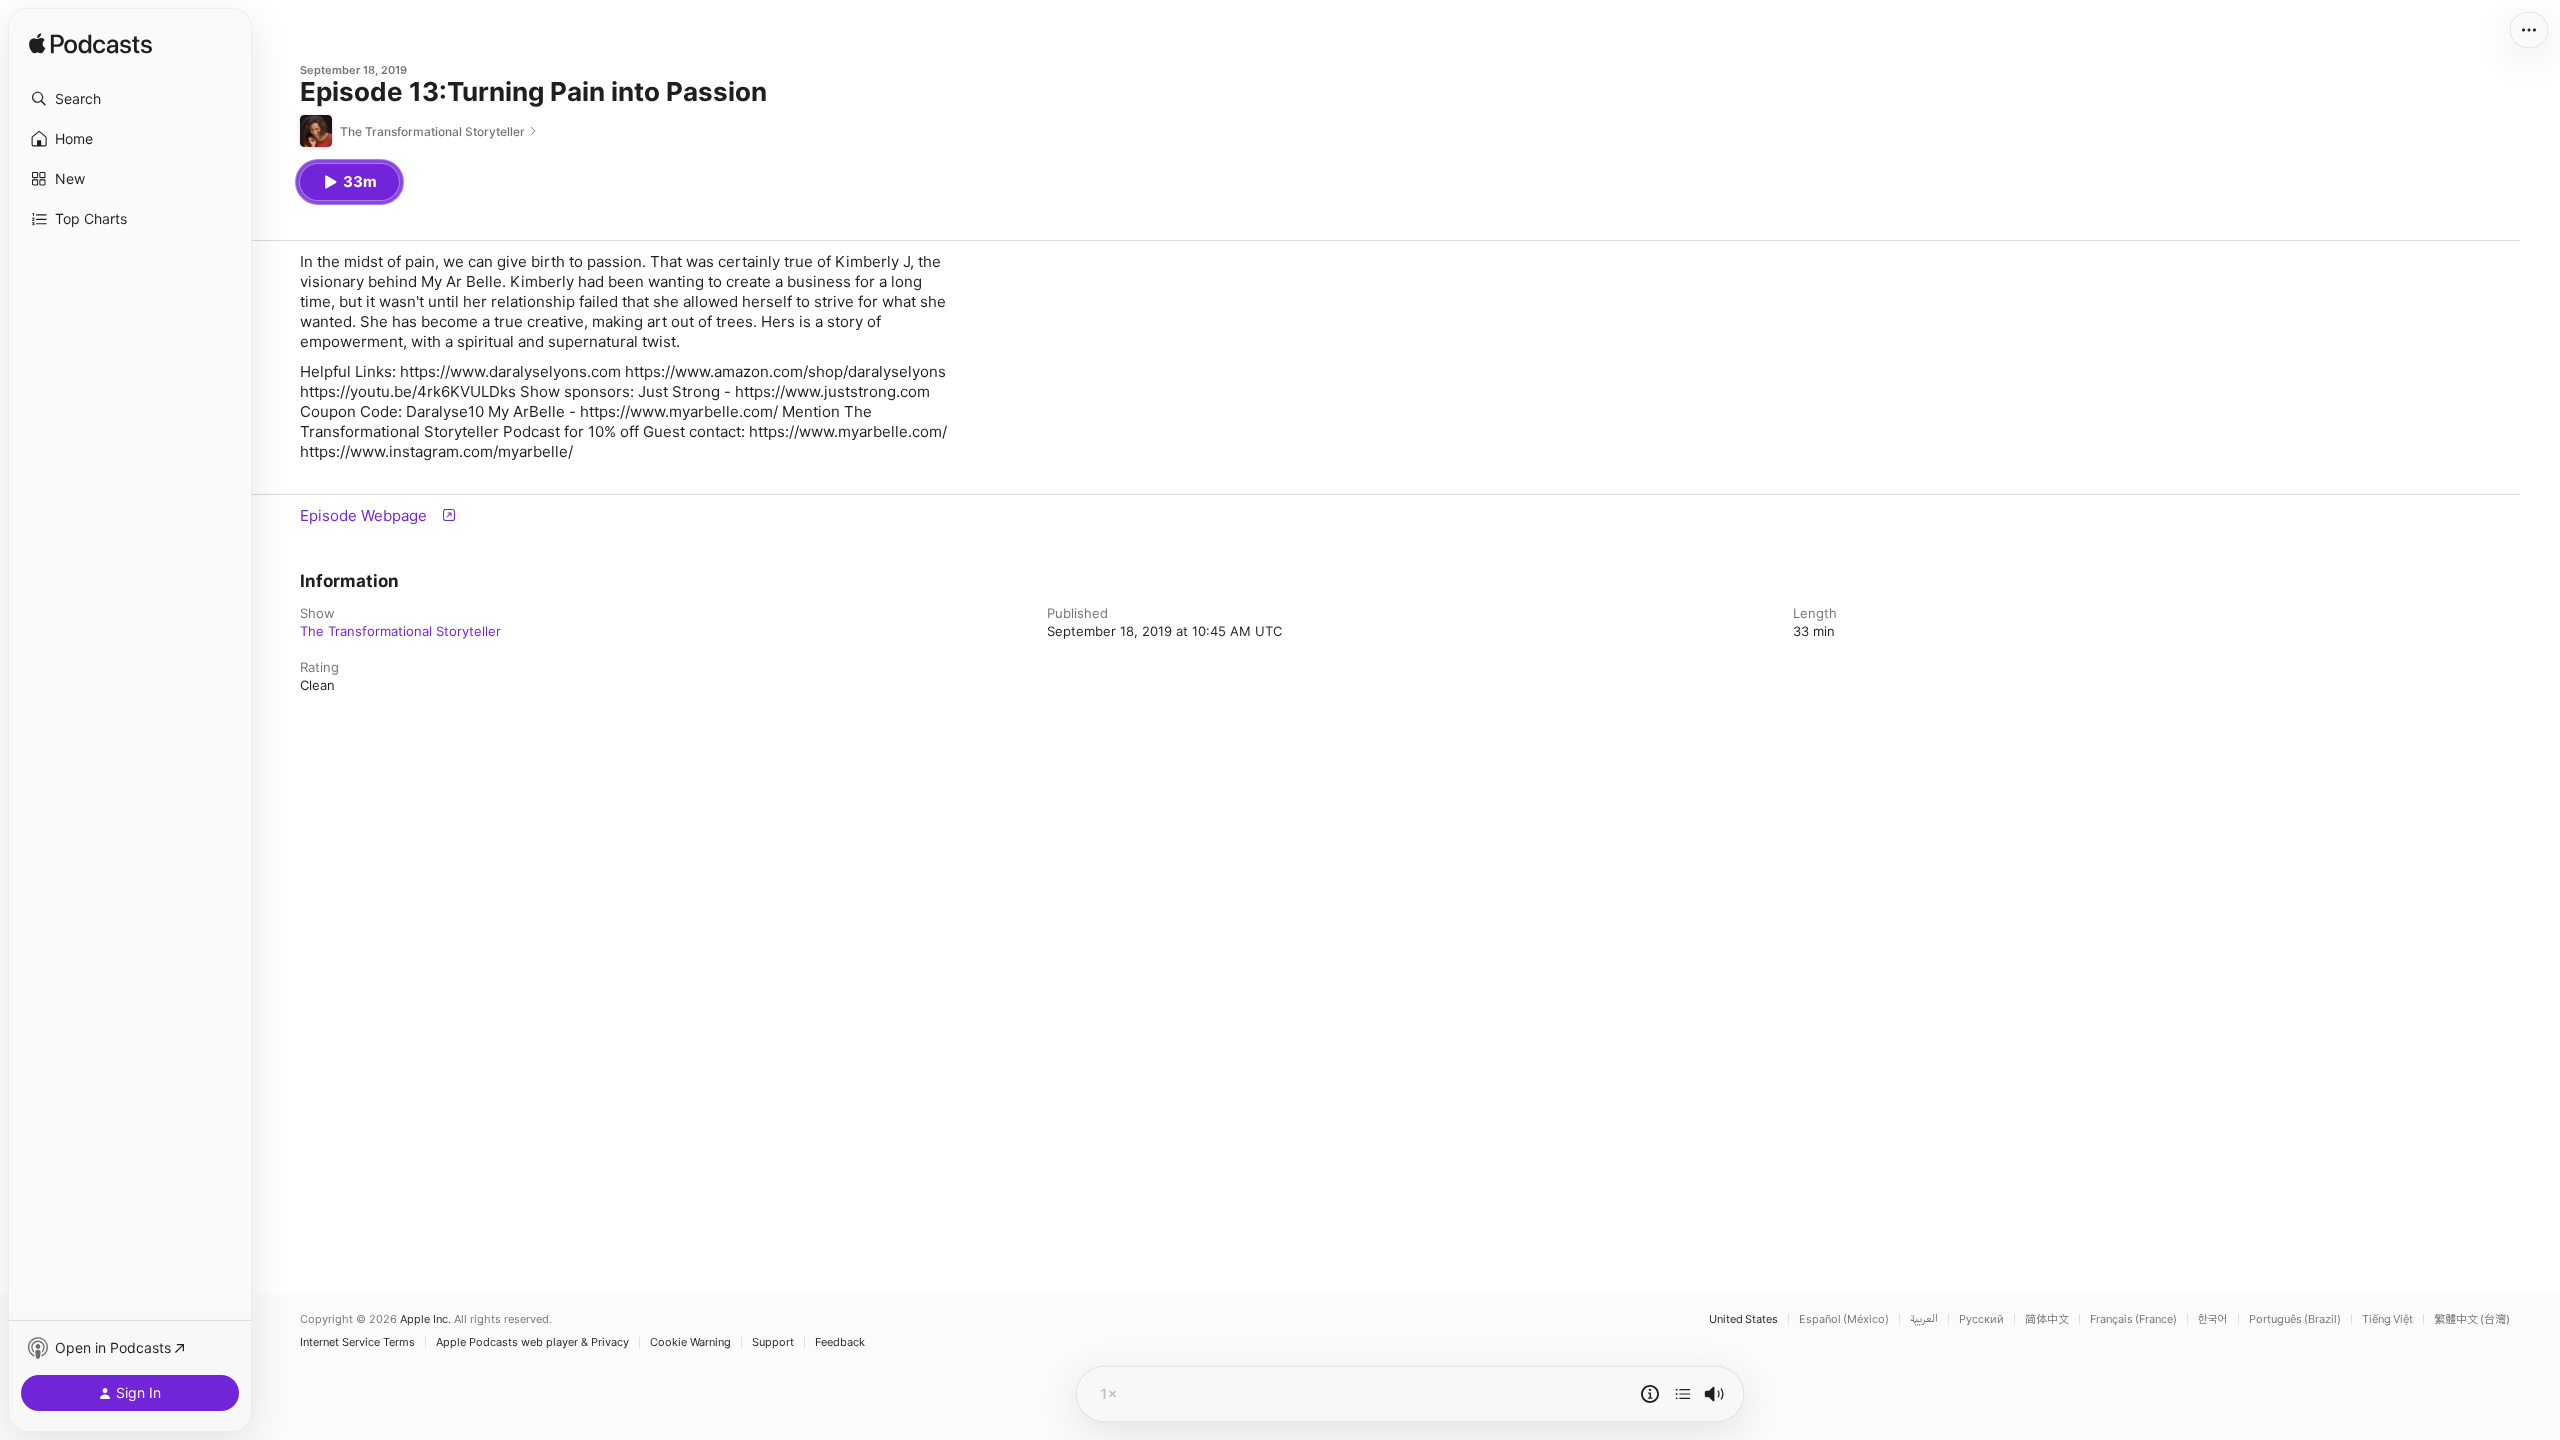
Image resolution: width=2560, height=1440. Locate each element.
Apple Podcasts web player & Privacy (532, 1342)
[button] (130, 99)
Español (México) (1844, 1319)
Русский (1981, 1319)
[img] (90, 45)
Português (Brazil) (2295, 1319)
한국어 (2213, 1319)
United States (1743, 1319)
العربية (1924, 1319)
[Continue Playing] (1683, 1394)
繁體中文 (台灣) (2472, 1319)
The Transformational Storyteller (400, 631)
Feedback (840, 1342)
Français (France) (2133, 1319)
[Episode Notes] (1650, 1394)
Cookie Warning (690, 1342)
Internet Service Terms (357, 1342)
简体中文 (2047, 1319)
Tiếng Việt (2387, 1319)
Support (773, 1342)
